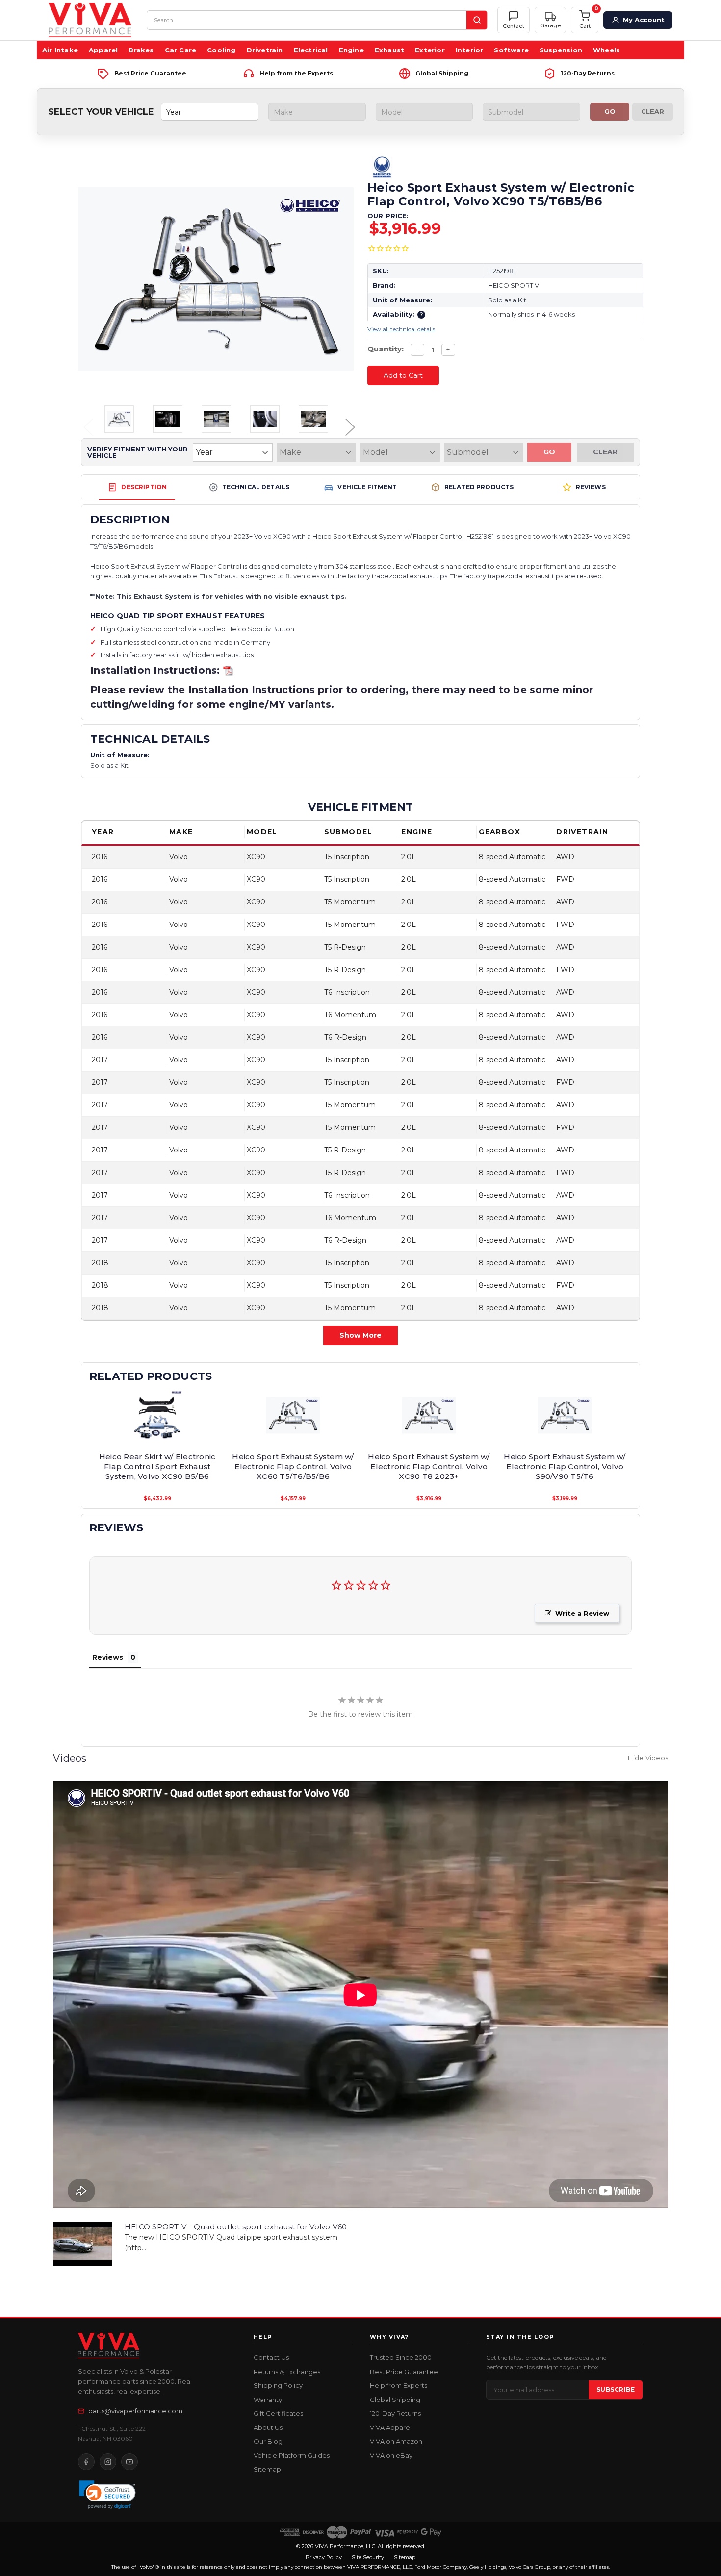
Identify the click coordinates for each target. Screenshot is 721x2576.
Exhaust (389, 50)
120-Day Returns (395, 2413)
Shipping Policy (278, 2385)
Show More (360, 1335)
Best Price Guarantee (404, 2372)
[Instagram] (108, 2462)
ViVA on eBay (391, 2455)
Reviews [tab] (108, 1657)
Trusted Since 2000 (401, 2357)
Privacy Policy (324, 2557)
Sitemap (267, 2469)
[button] (550, 20)
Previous (85, 420)
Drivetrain (265, 50)
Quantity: (386, 349)
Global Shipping (395, 2400)
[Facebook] (86, 2462)
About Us (268, 2427)
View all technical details (401, 329)
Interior (470, 50)
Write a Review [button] (582, 1613)
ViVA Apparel (391, 2427)
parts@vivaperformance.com (135, 2411)
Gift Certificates (278, 2413)
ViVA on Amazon (396, 2441)
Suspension (561, 50)
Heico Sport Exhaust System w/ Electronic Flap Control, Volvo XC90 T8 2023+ (429, 1467)
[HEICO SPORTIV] (505, 167)
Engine (351, 50)
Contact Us (271, 2357)
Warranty (268, 2400)
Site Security (368, 2557)
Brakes (141, 50)
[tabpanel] (157, 1446)
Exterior (430, 50)
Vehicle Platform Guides (292, 2455)
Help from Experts (399, 2385)
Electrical (311, 50)
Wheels (606, 50)
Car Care (181, 50)
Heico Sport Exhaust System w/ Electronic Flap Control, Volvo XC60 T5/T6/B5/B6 (293, 1467)
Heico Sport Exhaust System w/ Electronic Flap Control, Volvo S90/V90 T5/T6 (565, 1467)
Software (511, 50)
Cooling (221, 50)
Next (347, 420)
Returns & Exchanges (287, 2372)
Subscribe (616, 2389)
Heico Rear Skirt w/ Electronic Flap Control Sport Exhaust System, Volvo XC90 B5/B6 (157, 1467)
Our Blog (268, 2441)
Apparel (103, 50)
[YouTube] (129, 2462)
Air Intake (60, 50)
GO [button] (610, 111)
